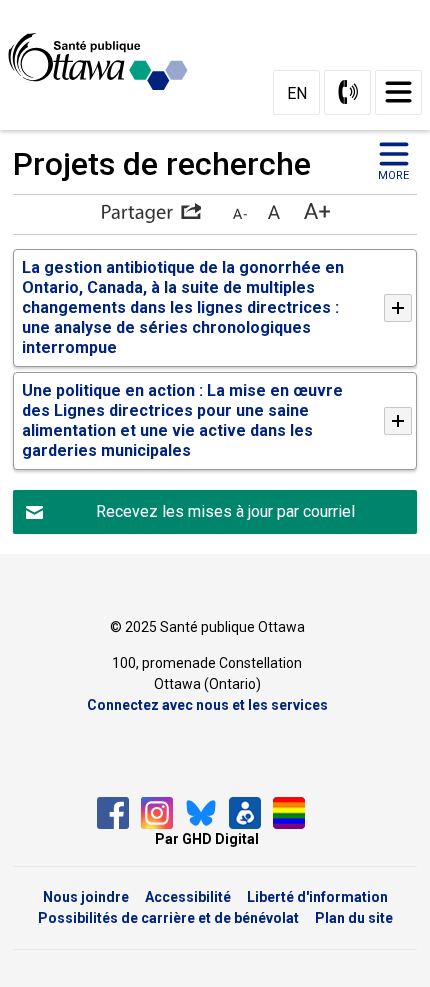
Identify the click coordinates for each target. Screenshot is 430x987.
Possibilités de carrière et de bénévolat (168, 918)
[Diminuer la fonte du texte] (240, 213)
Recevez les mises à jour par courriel (225, 511)
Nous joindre (86, 897)
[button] (151, 213)
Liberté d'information (317, 897)
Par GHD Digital (207, 839)
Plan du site (354, 918)
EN (297, 93)
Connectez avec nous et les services (207, 705)
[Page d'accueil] (106, 62)
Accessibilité (188, 897)
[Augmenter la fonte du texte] (273, 213)
